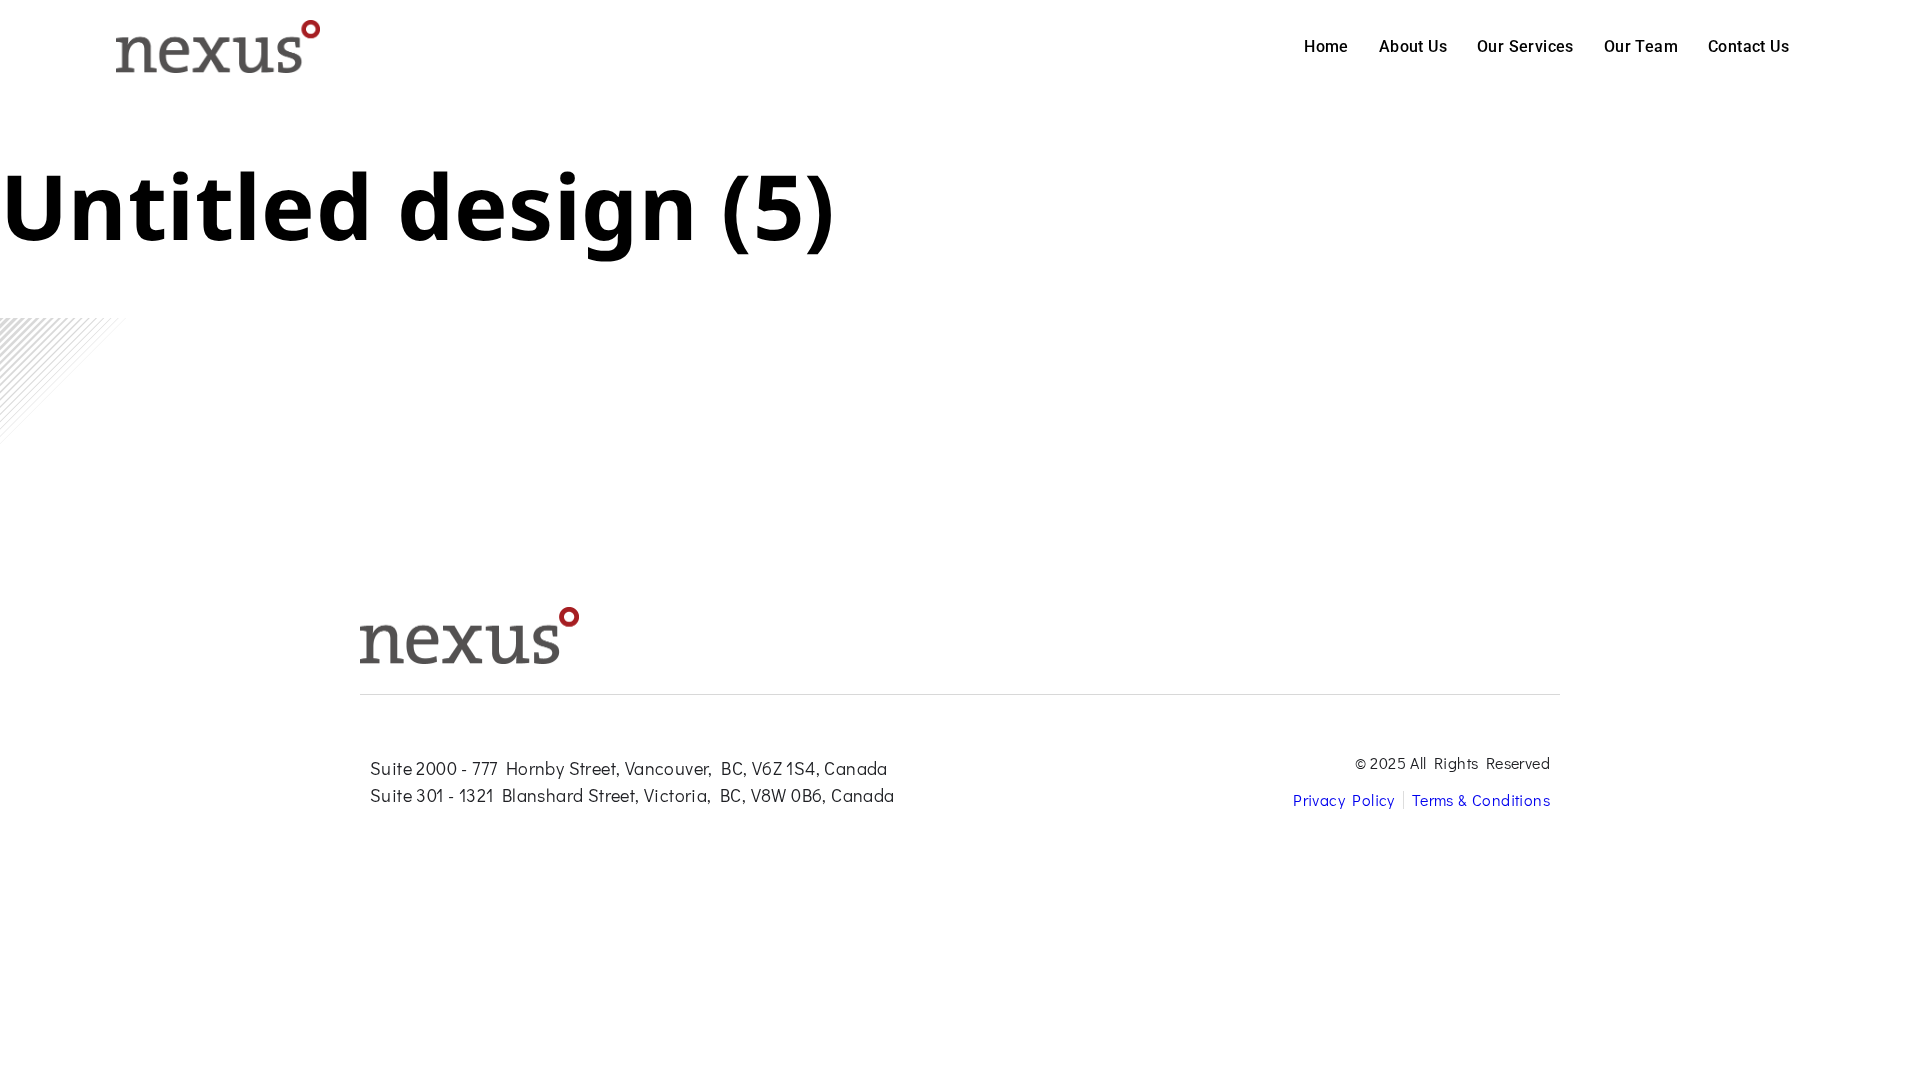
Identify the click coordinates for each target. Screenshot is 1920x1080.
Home (1326, 46)
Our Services (1525, 46)
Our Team (1641, 46)
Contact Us (1748, 46)
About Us (1413, 46)
